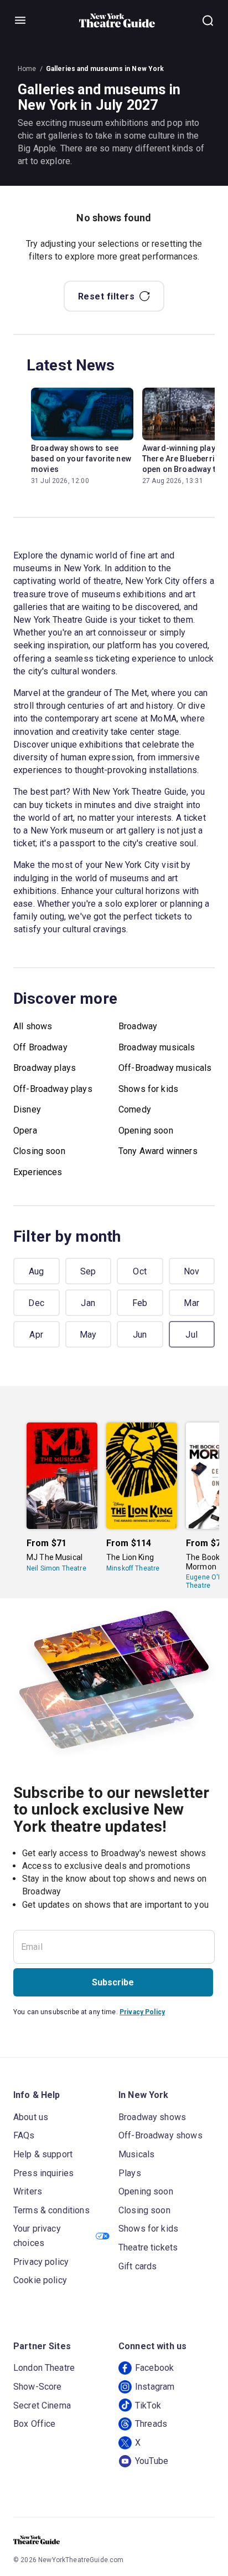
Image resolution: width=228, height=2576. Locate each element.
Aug (37, 1271)
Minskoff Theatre (133, 1568)
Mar (191, 1303)
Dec (36, 1303)
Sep (88, 1271)
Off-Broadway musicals (165, 1068)
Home (27, 69)
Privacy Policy (142, 2012)
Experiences (38, 1172)
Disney (27, 1109)
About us (31, 2117)
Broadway (138, 1026)
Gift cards (138, 2266)
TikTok (148, 2405)
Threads (151, 2424)
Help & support (43, 2154)
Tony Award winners (158, 1151)
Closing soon (39, 1151)
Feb (140, 1303)
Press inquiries (43, 2173)
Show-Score (38, 2387)
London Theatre (44, 2368)
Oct (140, 1271)
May (88, 1335)
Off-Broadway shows (160, 2135)
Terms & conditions (51, 2210)
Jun (140, 1335)
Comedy (135, 1109)
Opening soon (146, 1131)
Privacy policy (41, 2262)
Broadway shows (152, 2117)
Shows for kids (148, 1089)
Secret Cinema (42, 2405)
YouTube (152, 2461)
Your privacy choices (37, 2236)
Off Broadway (40, 1047)
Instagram (155, 2387)
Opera (25, 1131)
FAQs (24, 2135)
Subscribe (113, 1982)
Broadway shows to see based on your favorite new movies (81, 459)
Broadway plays (45, 1068)
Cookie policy (40, 2280)
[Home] (117, 21)
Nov (192, 1271)
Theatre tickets (148, 2247)
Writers (28, 2191)
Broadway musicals (157, 1047)
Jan (88, 1303)
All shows (33, 1026)
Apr (36, 1335)
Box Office (35, 2424)
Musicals (136, 2154)
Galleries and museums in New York (105, 69)
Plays (130, 2173)
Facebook (154, 2368)
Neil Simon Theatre (56, 1568)
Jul (191, 1335)
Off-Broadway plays (53, 1089)
